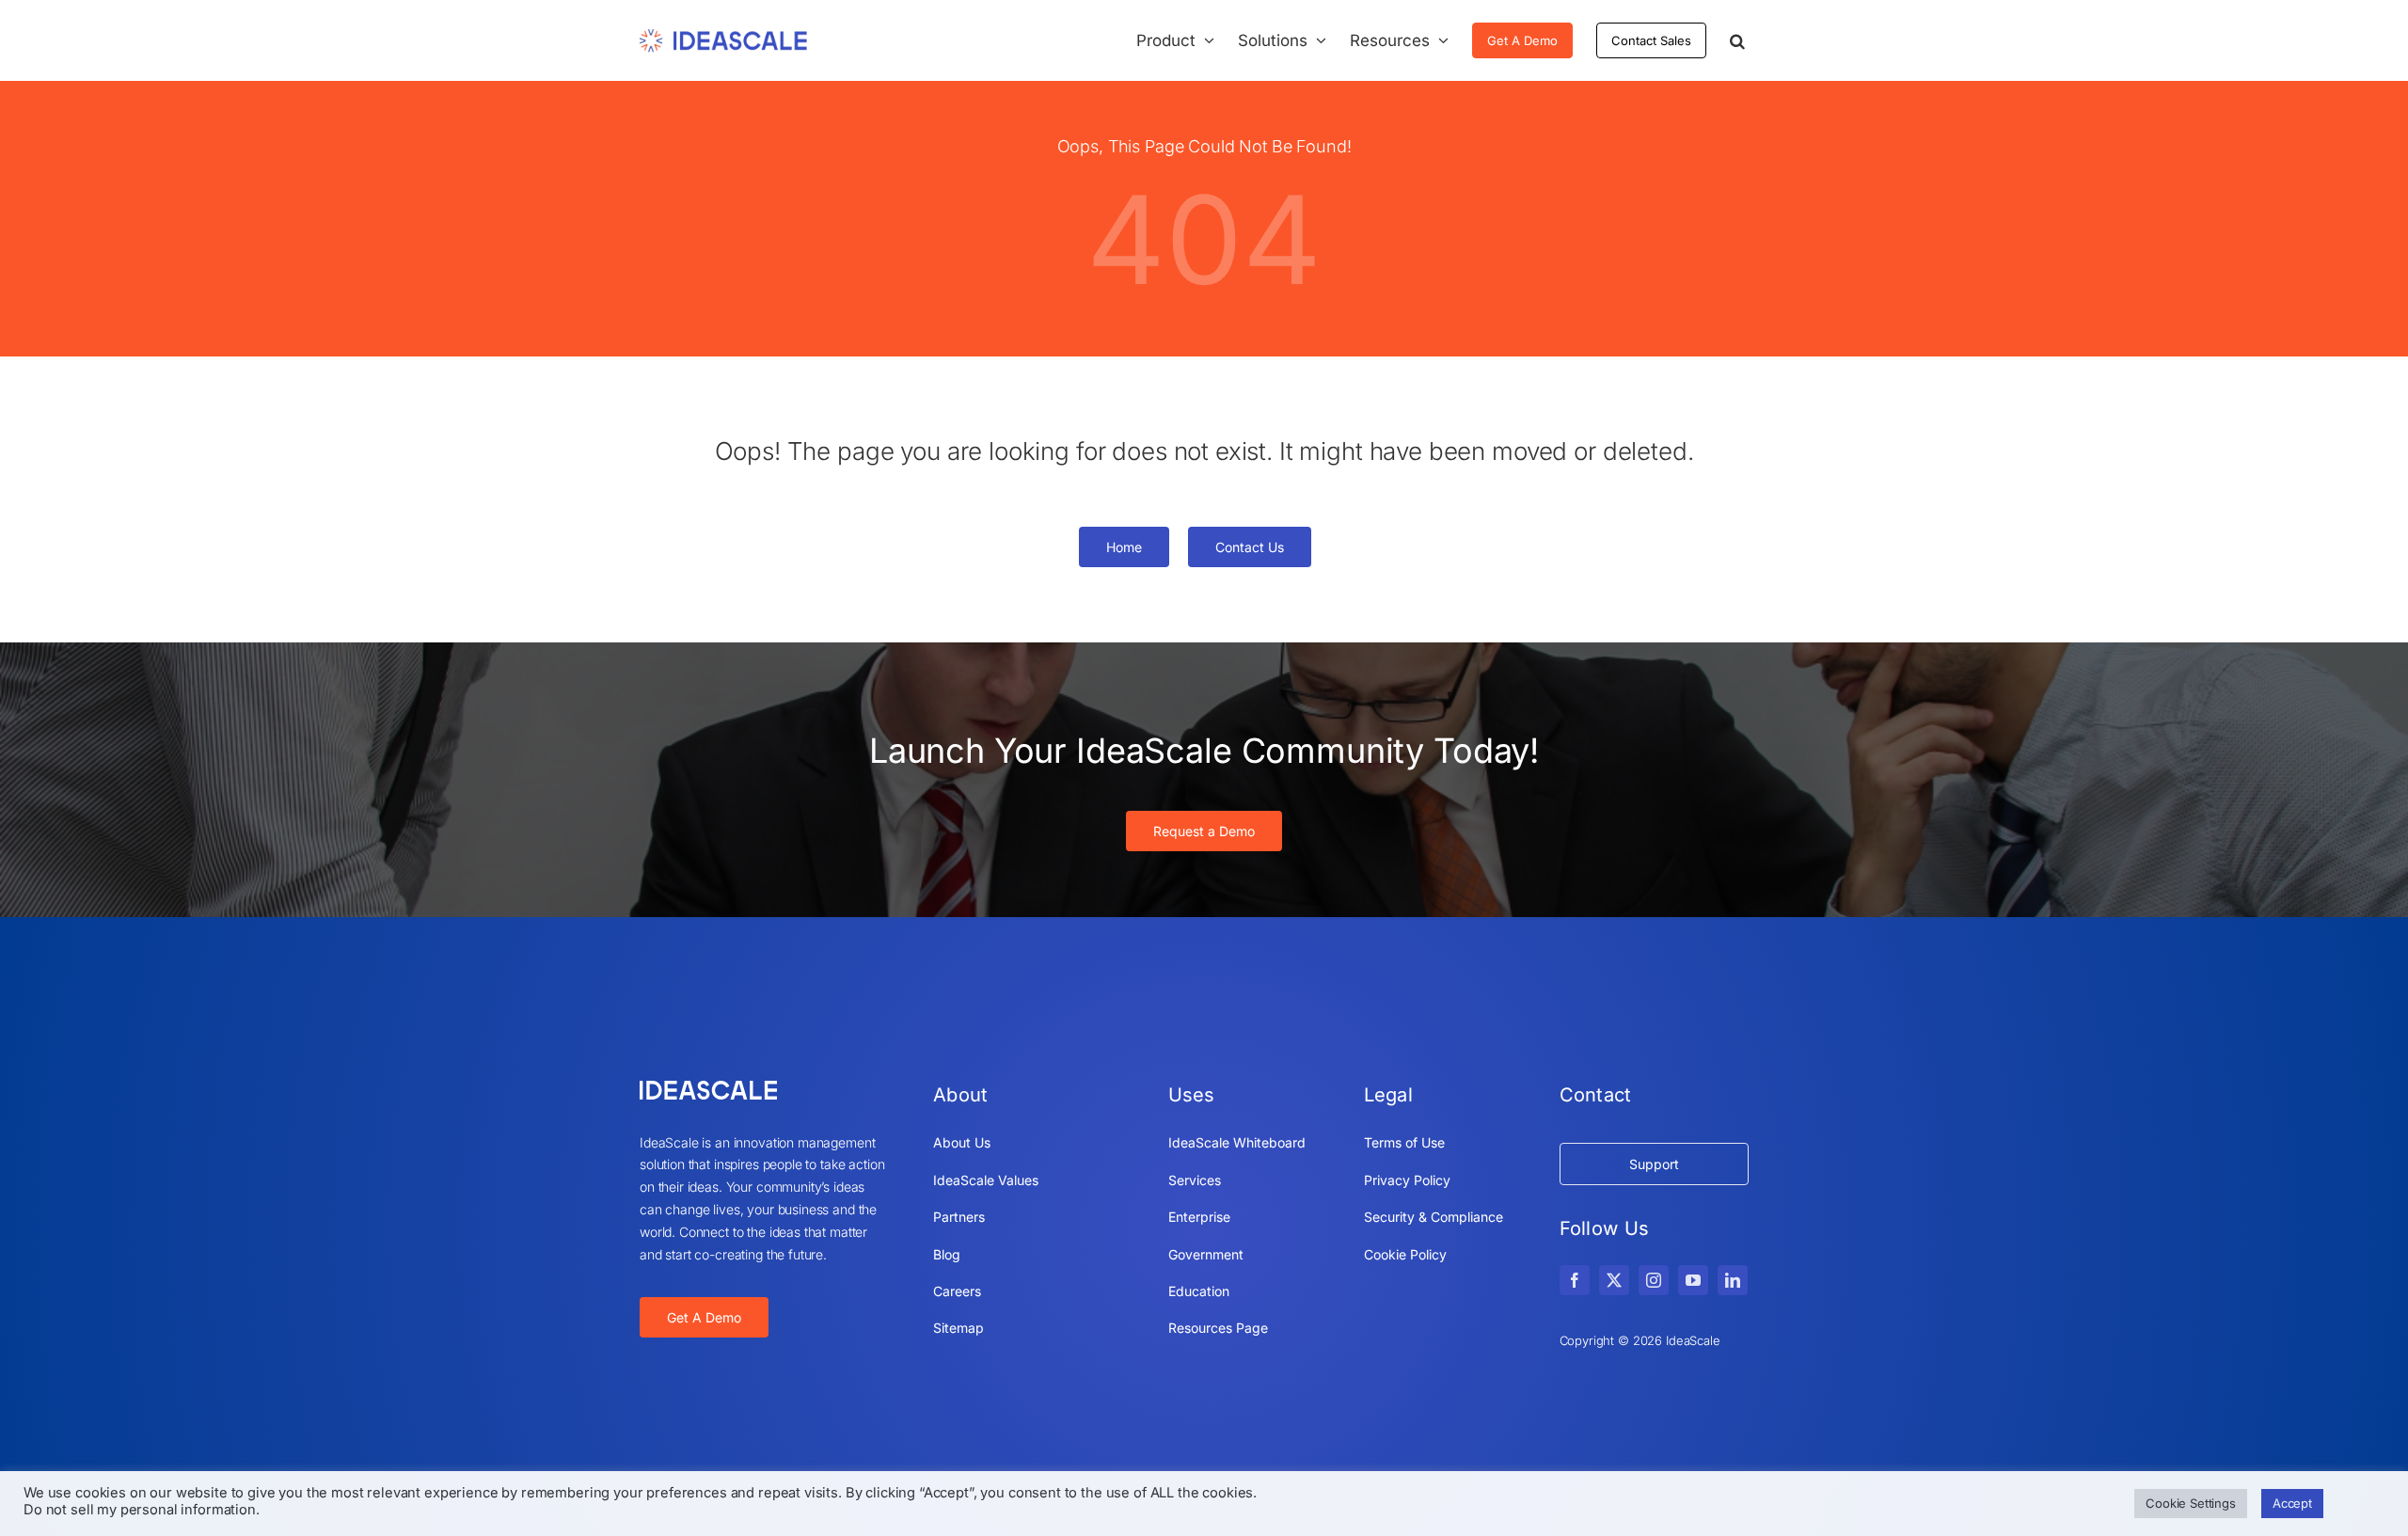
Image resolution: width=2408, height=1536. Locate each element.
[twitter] (1614, 1280)
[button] (1737, 40)
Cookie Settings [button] (2191, 1503)
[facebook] (1575, 1280)
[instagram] (1654, 1280)
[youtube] (1693, 1280)
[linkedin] (1733, 1280)
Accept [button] (2292, 1503)
